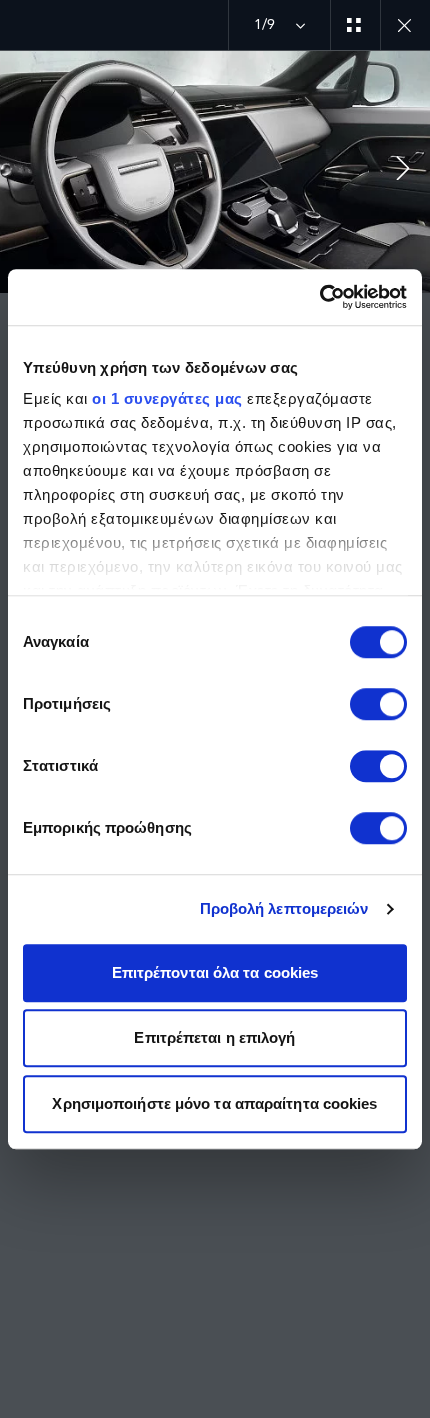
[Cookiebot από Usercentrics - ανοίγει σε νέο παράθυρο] (319, 297)
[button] (403, 171)
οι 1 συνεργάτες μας (167, 398)
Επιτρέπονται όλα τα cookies (215, 972)
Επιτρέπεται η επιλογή (214, 1037)
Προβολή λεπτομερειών (284, 908)
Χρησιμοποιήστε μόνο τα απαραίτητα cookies (214, 1103)
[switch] (378, 704)
